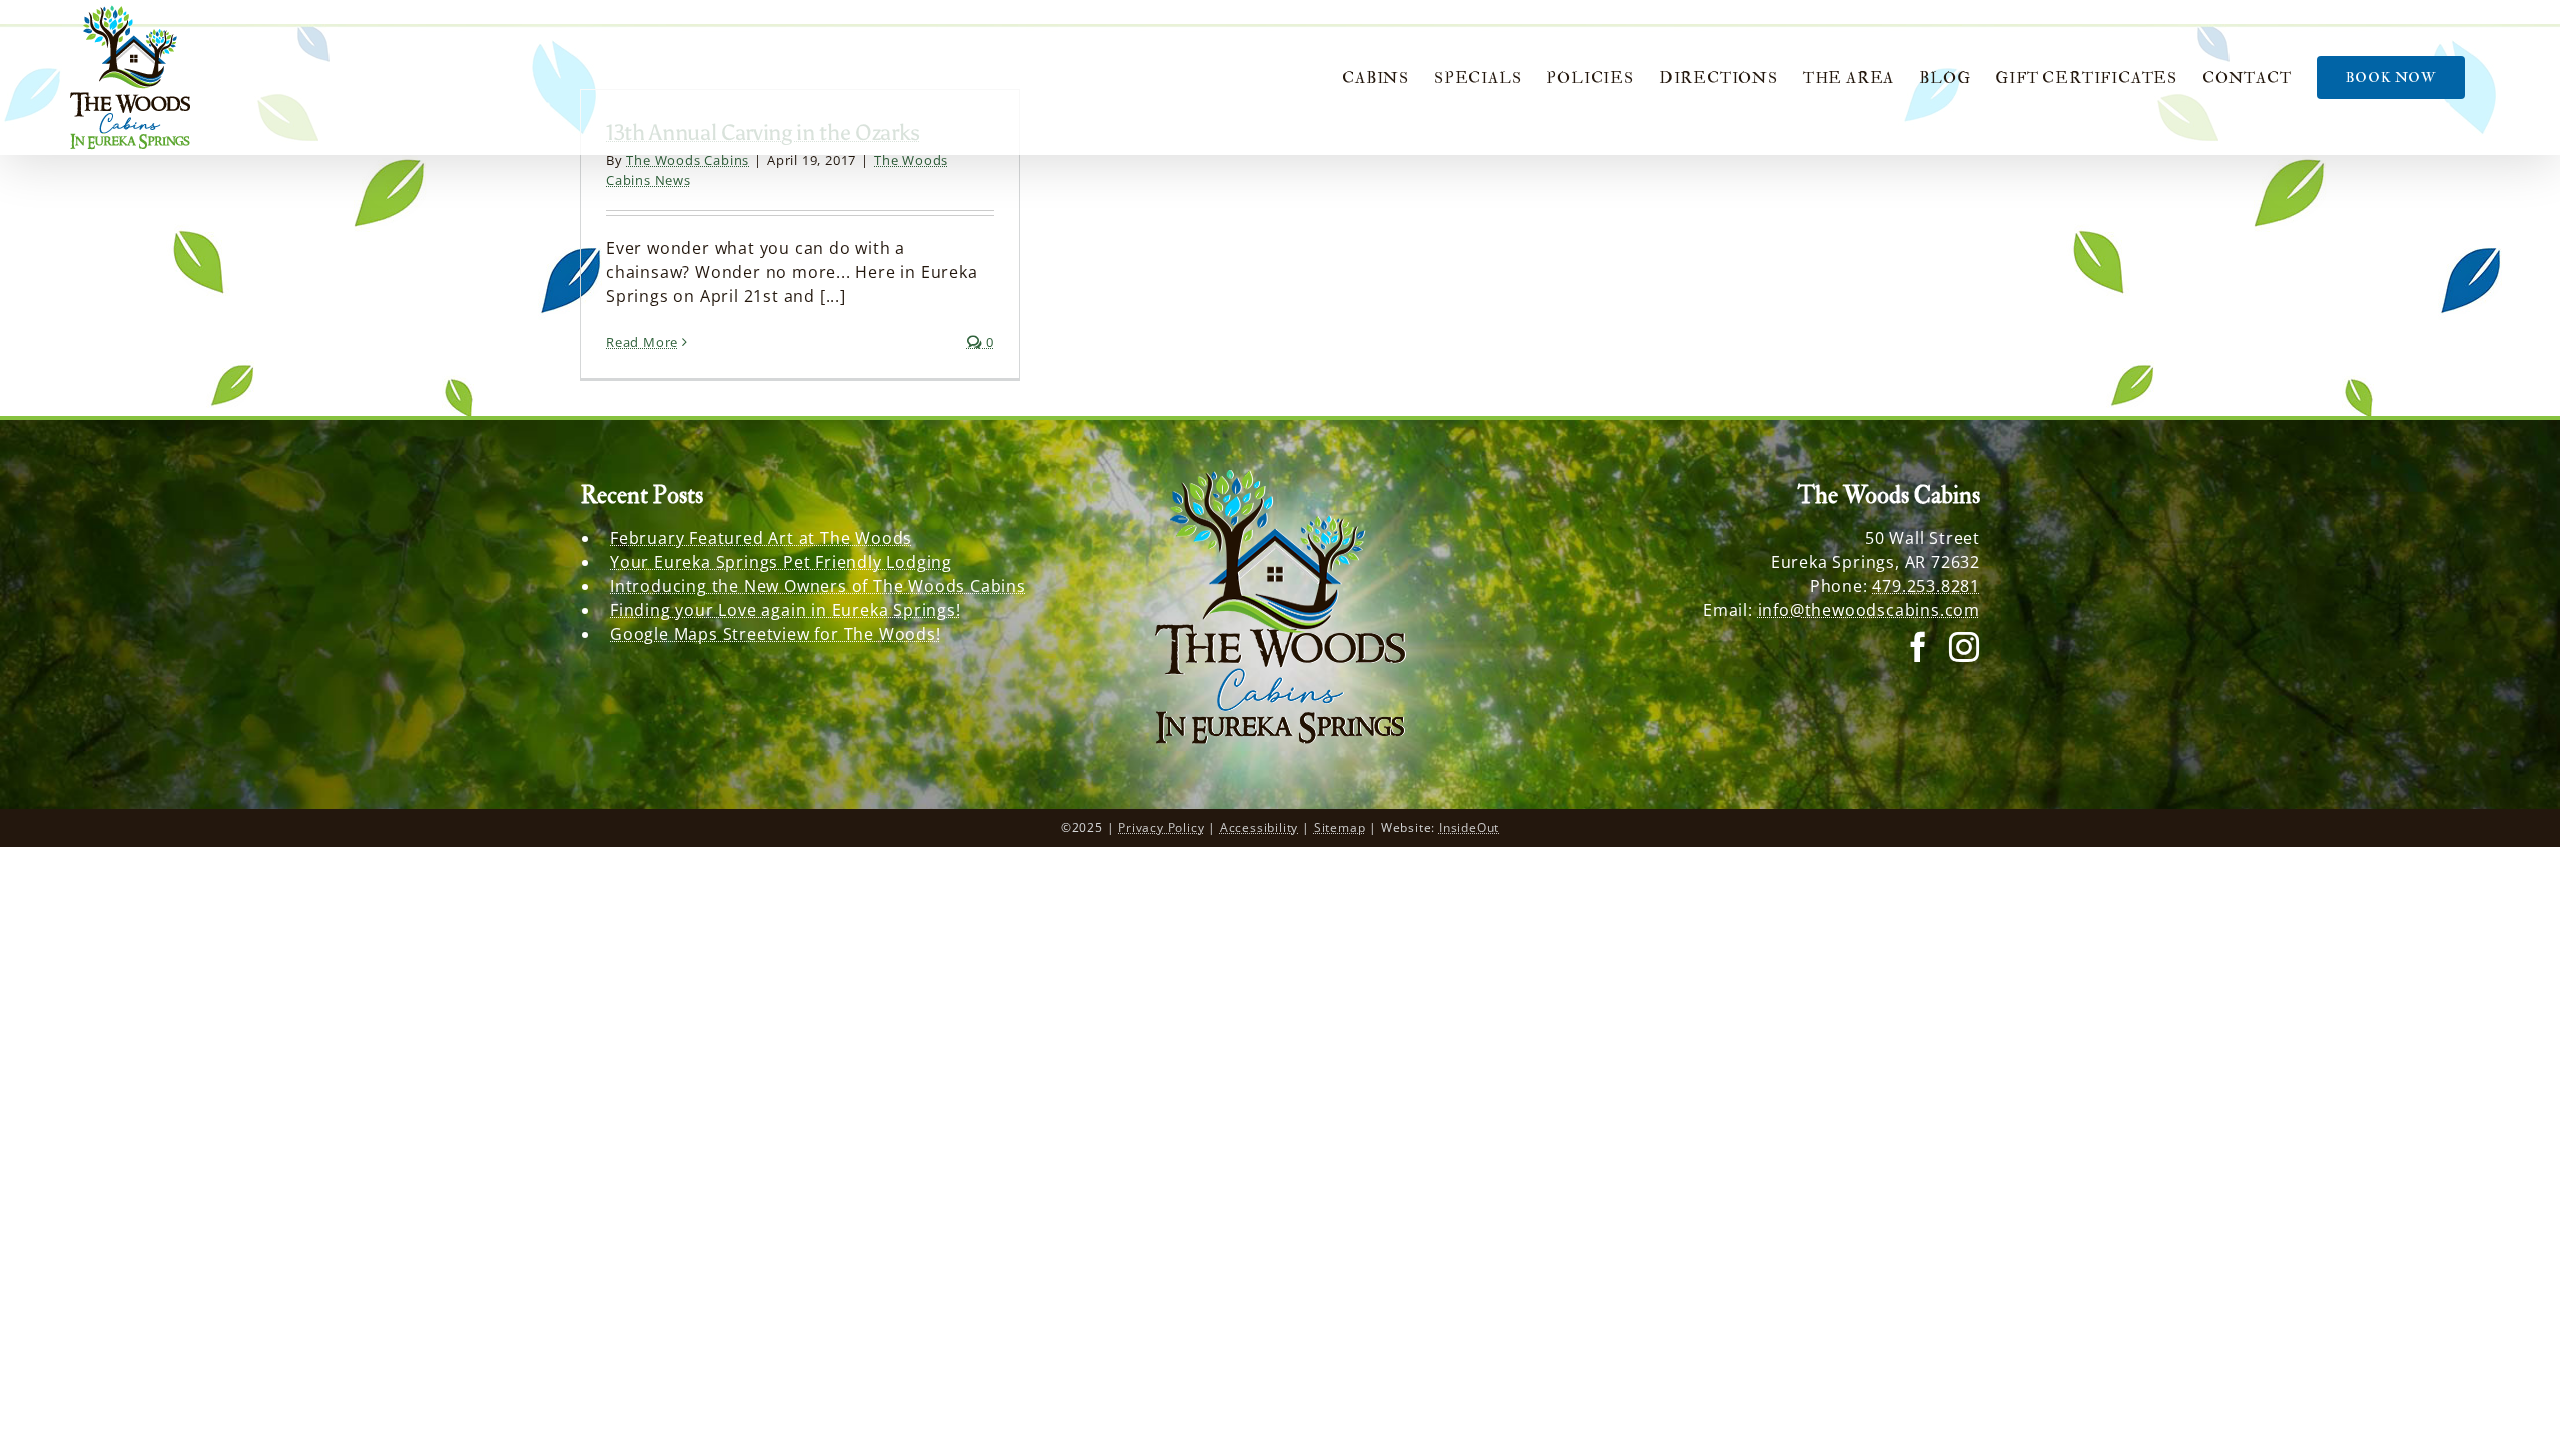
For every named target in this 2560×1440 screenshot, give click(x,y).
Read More (642, 342)
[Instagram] (1964, 647)
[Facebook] (1918, 647)
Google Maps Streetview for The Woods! (775, 634)
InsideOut (1469, 827)
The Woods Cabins (687, 160)
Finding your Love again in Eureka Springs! (785, 610)
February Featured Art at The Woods (761, 538)
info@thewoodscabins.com (1869, 610)
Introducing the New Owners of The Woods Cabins (818, 586)
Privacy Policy (1161, 827)
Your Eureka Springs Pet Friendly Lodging (781, 562)
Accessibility (1259, 827)
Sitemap (1340, 827)
